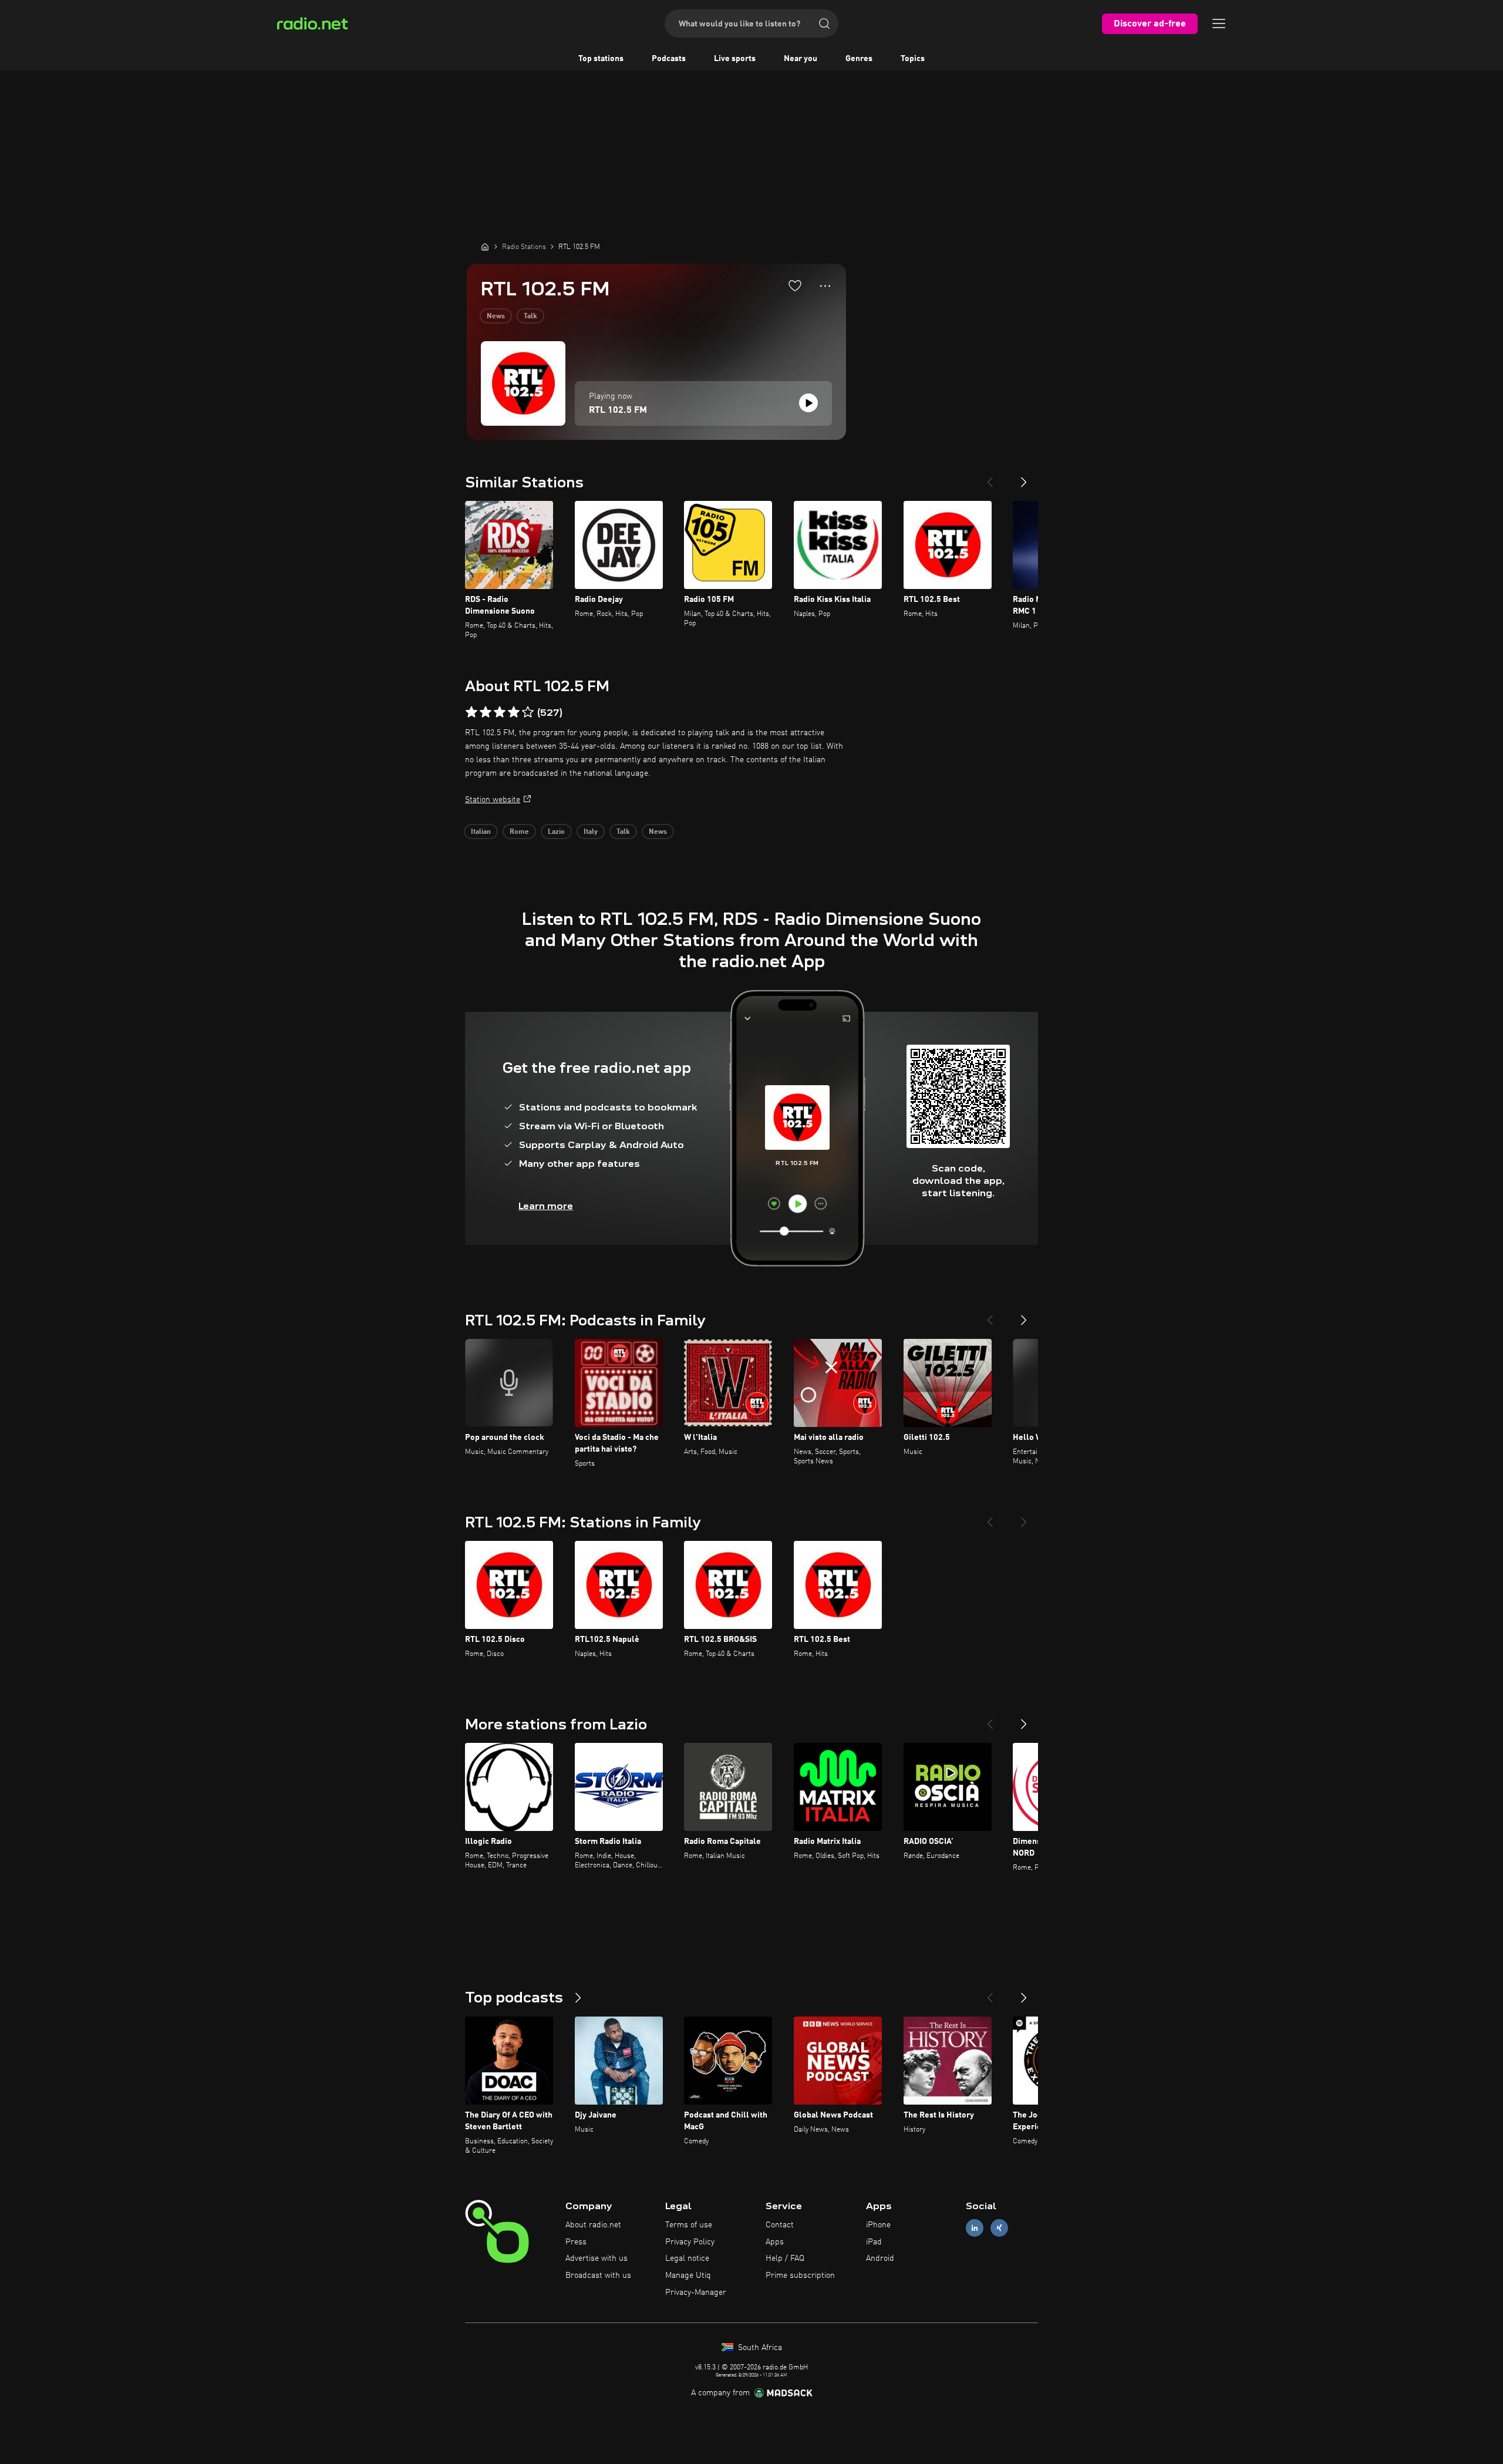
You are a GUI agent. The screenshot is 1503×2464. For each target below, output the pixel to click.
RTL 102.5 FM (618, 410)
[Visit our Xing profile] (999, 2228)
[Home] (485, 247)
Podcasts (669, 59)
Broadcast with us (598, 2276)
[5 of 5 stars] (528, 712)
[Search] (824, 23)
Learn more (546, 1206)
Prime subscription (800, 2276)
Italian (481, 832)
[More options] (825, 286)
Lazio (556, 832)
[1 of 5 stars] (471, 712)
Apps (775, 2242)
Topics (913, 59)
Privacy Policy (690, 2242)
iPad (874, 2242)
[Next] (1024, 477)
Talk (530, 317)
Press (576, 2242)
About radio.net (593, 2225)
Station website (493, 800)
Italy (591, 832)
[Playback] (808, 403)
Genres (859, 59)
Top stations (601, 59)
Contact (780, 2225)
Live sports (735, 59)
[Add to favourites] (795, 285)
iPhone (878, 2225)
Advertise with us (597, 2258)
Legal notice (687, 2258)
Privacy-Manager (696, 2293)
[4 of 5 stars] (514, 712)
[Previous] (990, 477)
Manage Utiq (688, 2276)
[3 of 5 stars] (500, 712)
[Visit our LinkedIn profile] (975, 2228)
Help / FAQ (785, 2258)
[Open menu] (1219, 23)
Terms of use (689, 2225)
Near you (801, 59)
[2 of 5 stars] (486, 712)
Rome (519, 832)
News (496, 317)
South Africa (759, 2348)
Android (880, 2258)
